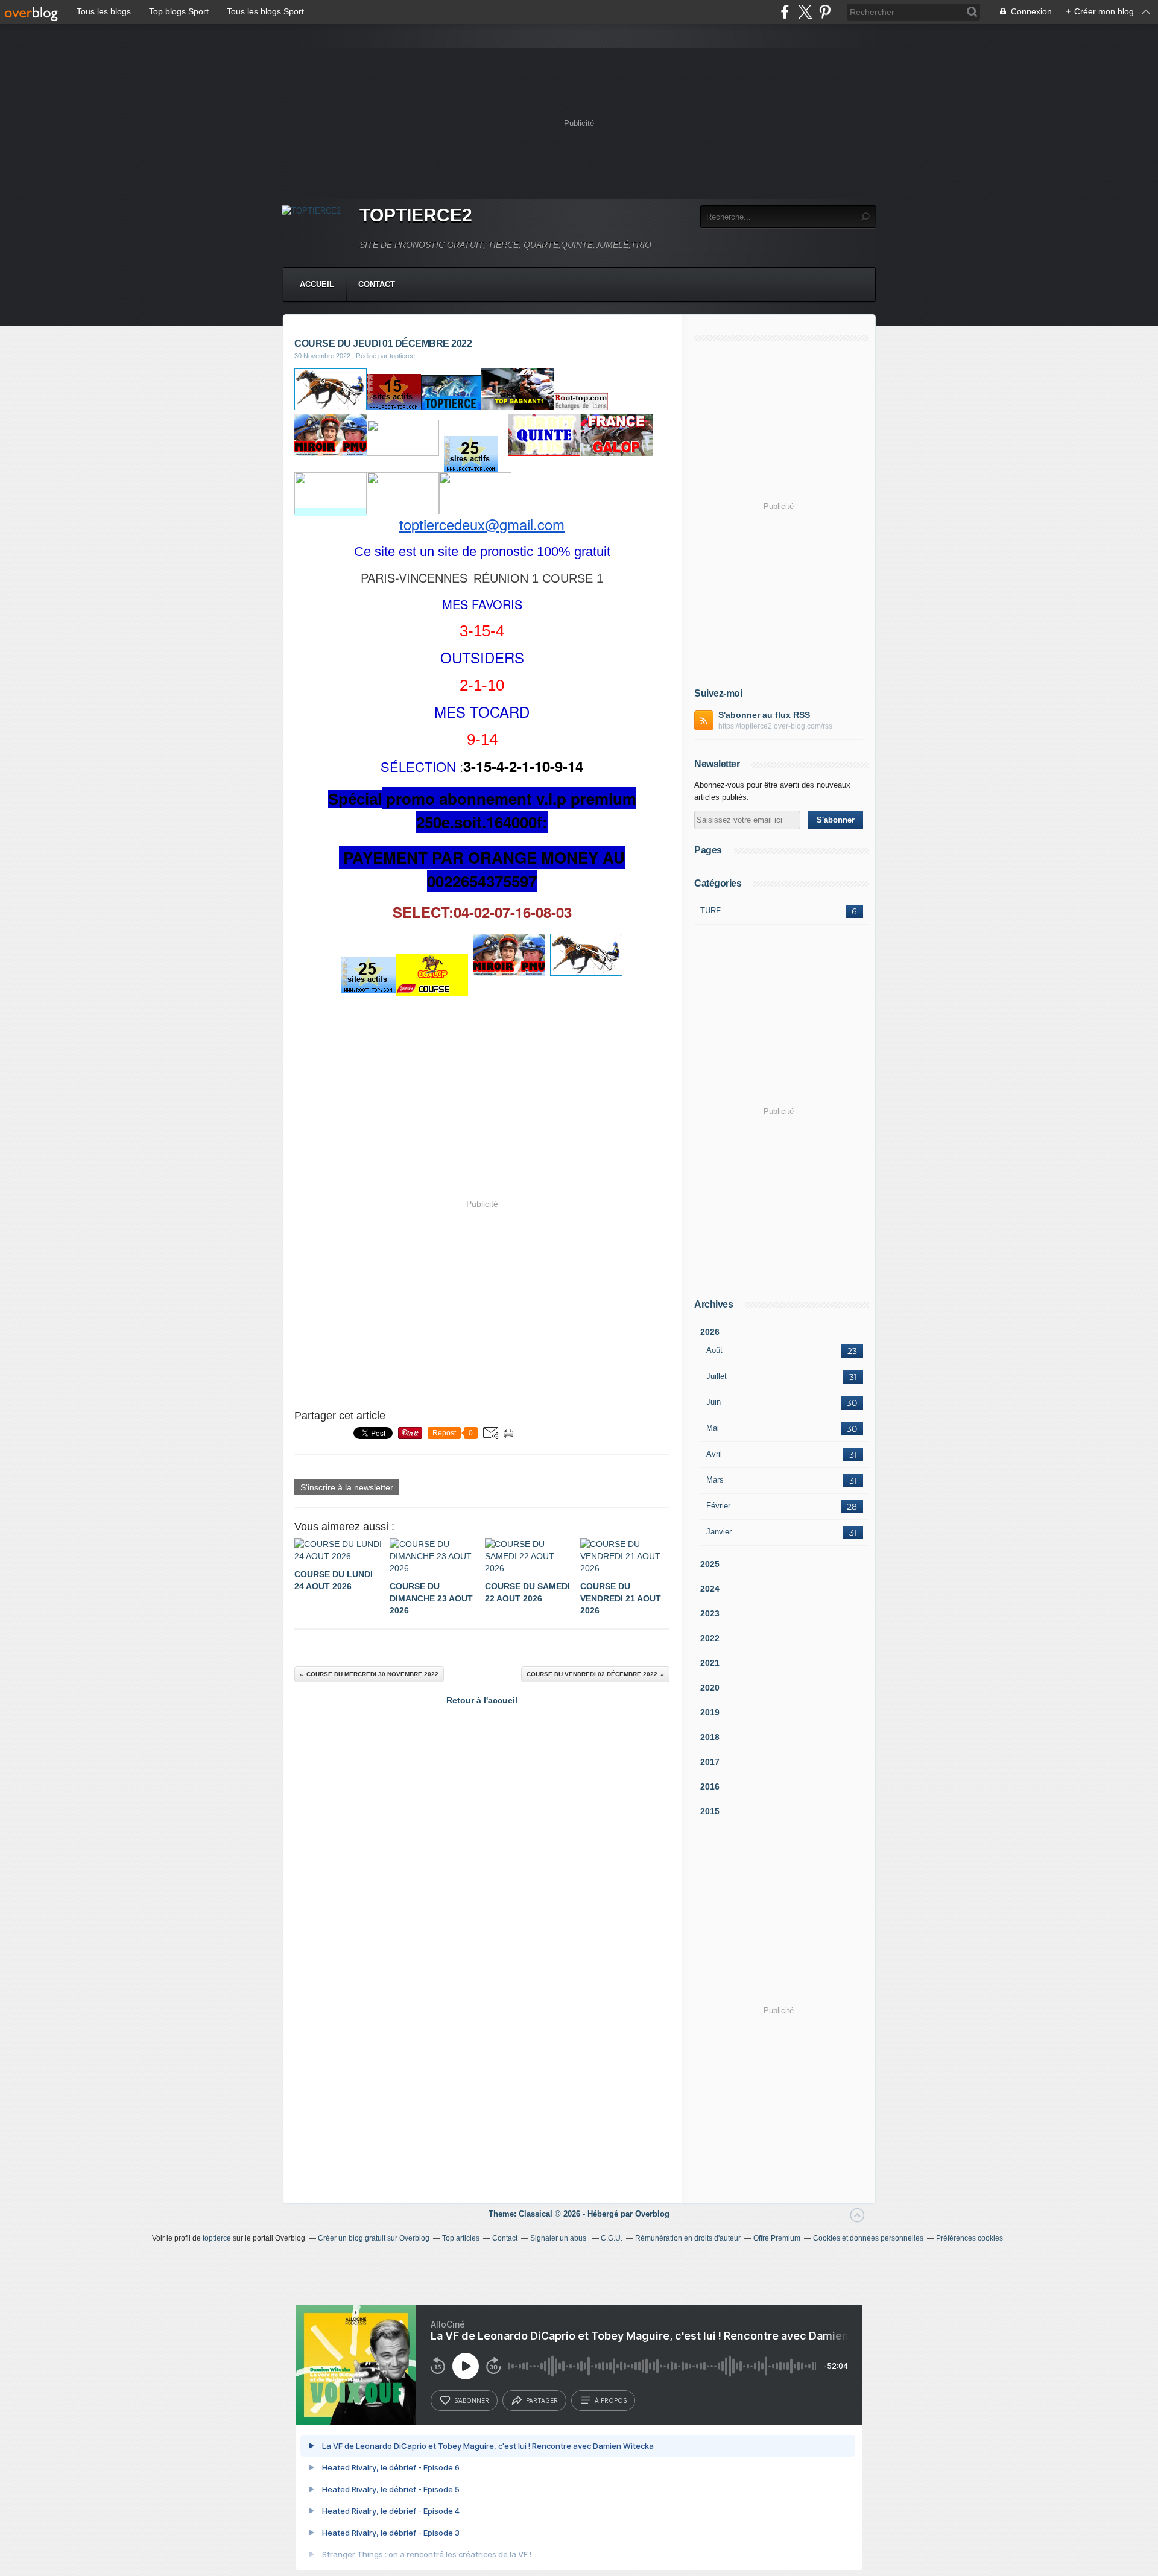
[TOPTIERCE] (451, 407)
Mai (713, 1428)
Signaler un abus (559, 2238)
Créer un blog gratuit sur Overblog (374, 2238)
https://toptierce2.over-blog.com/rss (775, 726)
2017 (710, 1762)
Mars (715, 1480)
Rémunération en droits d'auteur (688, 2238)
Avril (714, 1454)
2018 (710, 1737)
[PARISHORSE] (403, 453)
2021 (710, 1663)
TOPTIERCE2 (416, 215)
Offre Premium (777, 2238)
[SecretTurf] (331, 407)
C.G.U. (612, 2238)
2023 (710, 1613)
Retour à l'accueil (482, 1700)
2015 (710, 1811)
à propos (611, 2400)
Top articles (461, 2238)
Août (714, 1350)
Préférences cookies (970, 2238)
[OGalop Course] (403, 511)
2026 (710, 1332)
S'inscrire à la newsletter (347, 1487)
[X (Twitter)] (805, 12)
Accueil (317, 284)
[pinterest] (825, 12)
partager (542, 2400)
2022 (710, 1638)
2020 (710, 1688)
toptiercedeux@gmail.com (482, 524)
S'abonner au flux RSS (764, 715)
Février (718, 1506)
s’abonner (472, 2400)
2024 (710, 1589)
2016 (710, 1786)
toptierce (217, 2238)
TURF (710, 910)
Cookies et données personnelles (868, 2238)
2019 (710, 1712)
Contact (377, 284)
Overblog (652, 2214)
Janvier (719, 1532)
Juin (713, 1402)
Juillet (717, 1376)
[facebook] (785, 12)
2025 (710, 1564)
